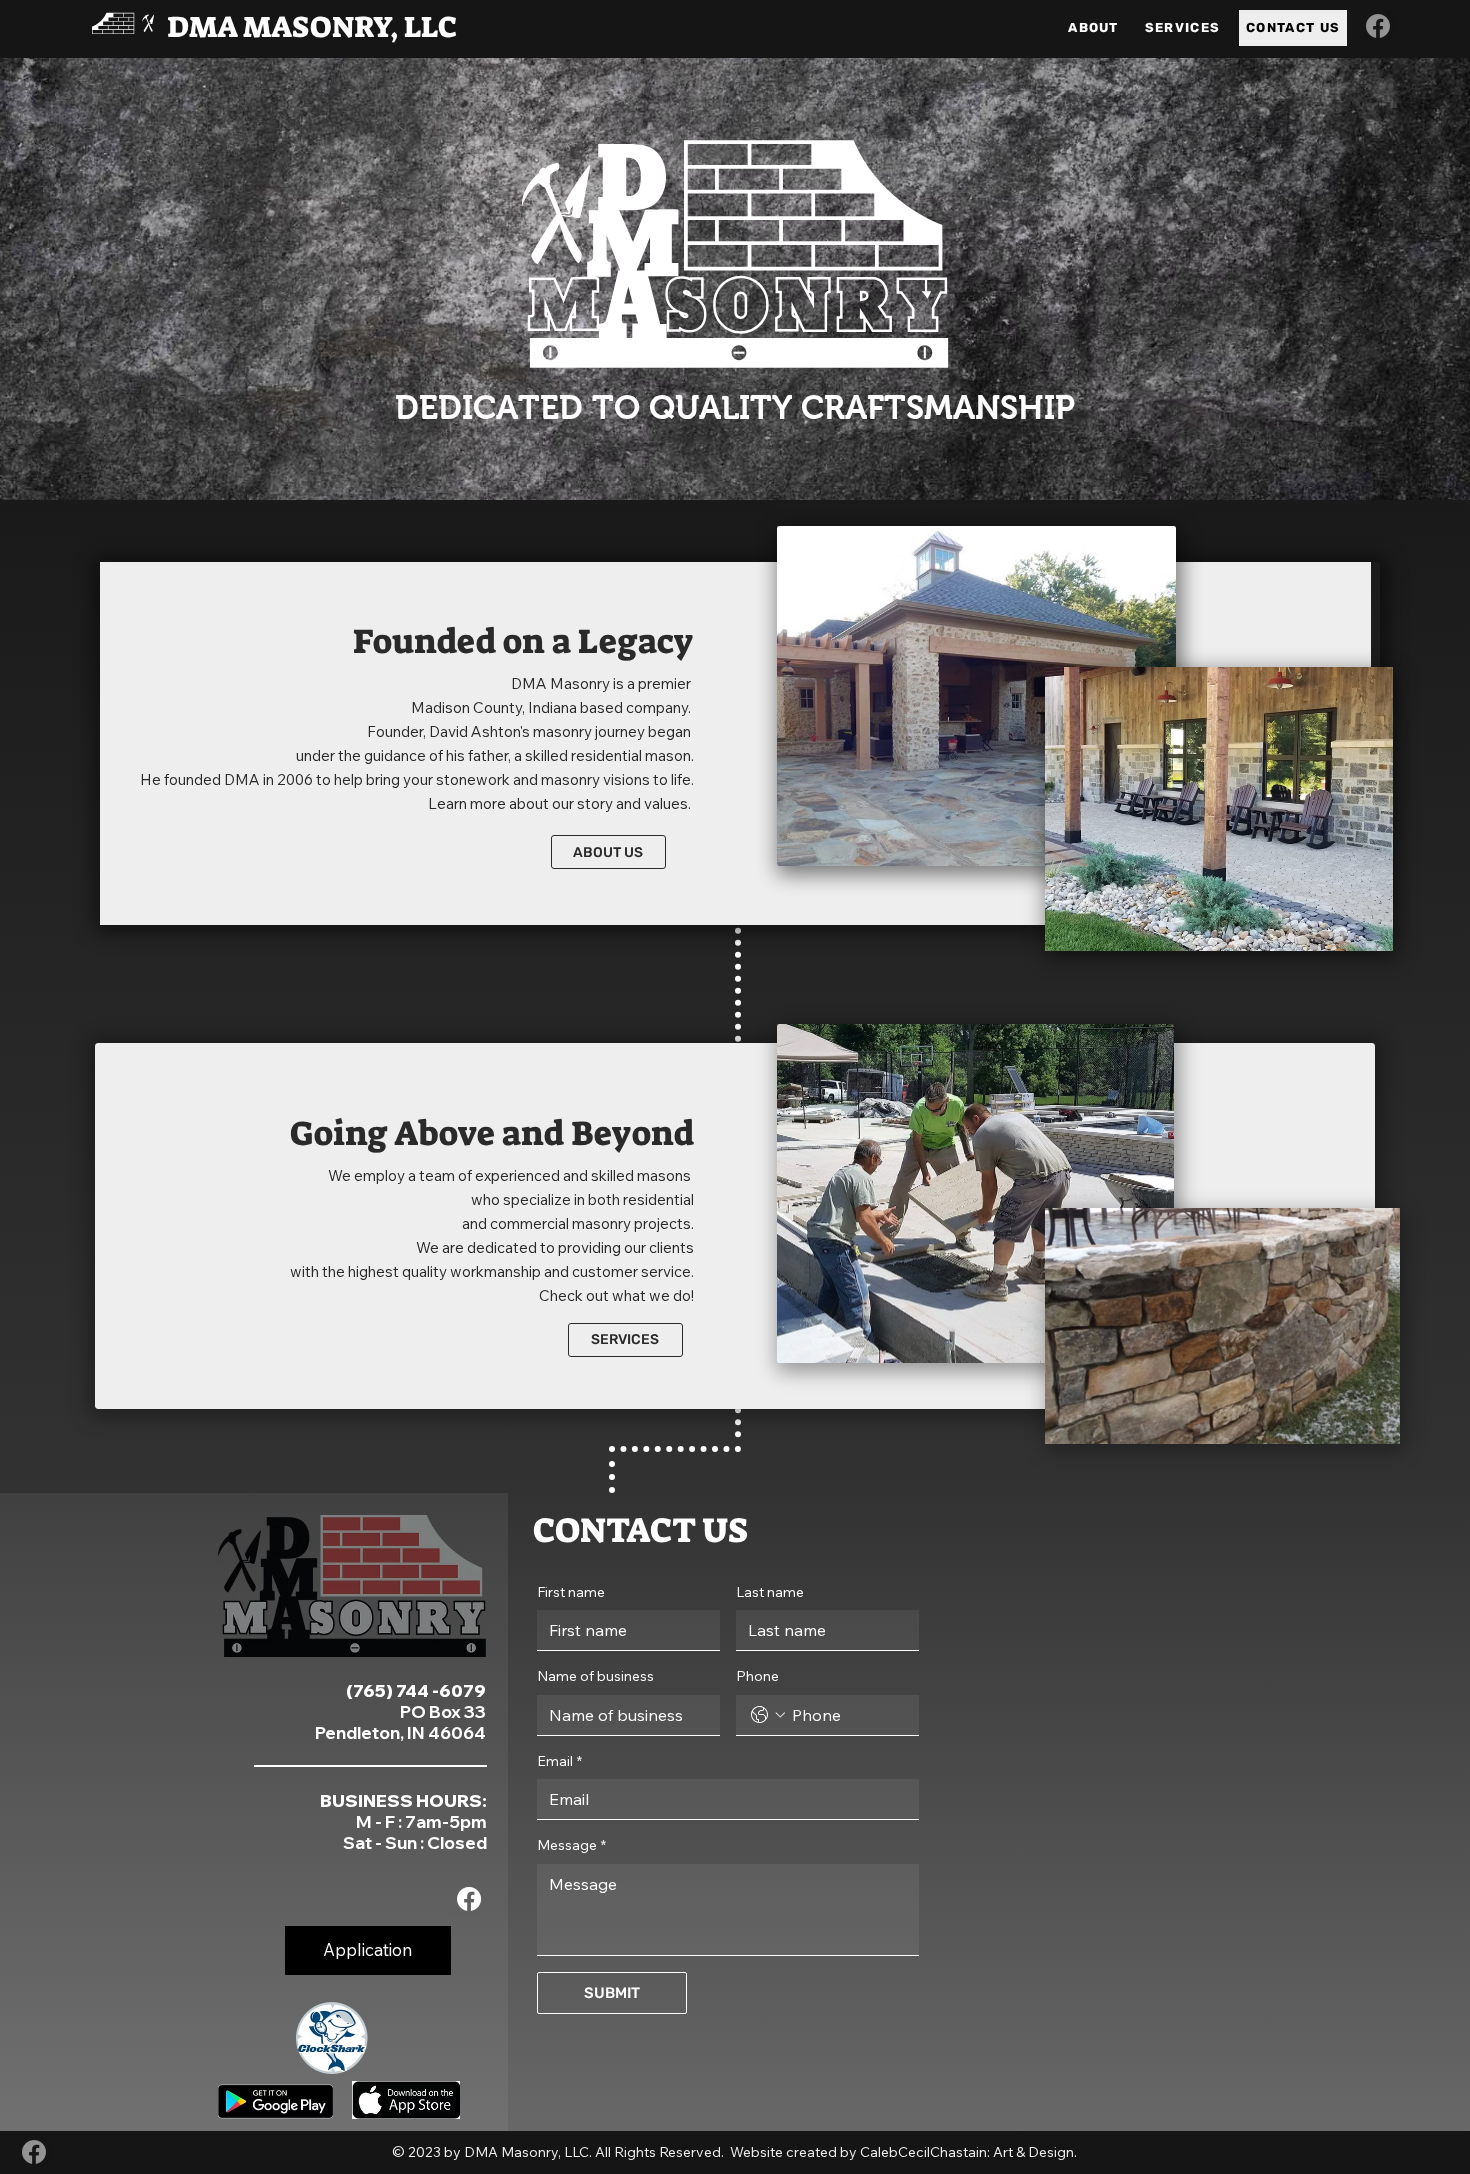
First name (571, 1592)
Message (571, 1845)
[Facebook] (1378, 26)
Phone (757, 1676)
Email (559, 1761)
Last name (770, 1592)
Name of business (595, 1676)
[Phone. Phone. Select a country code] (768, 1715)
